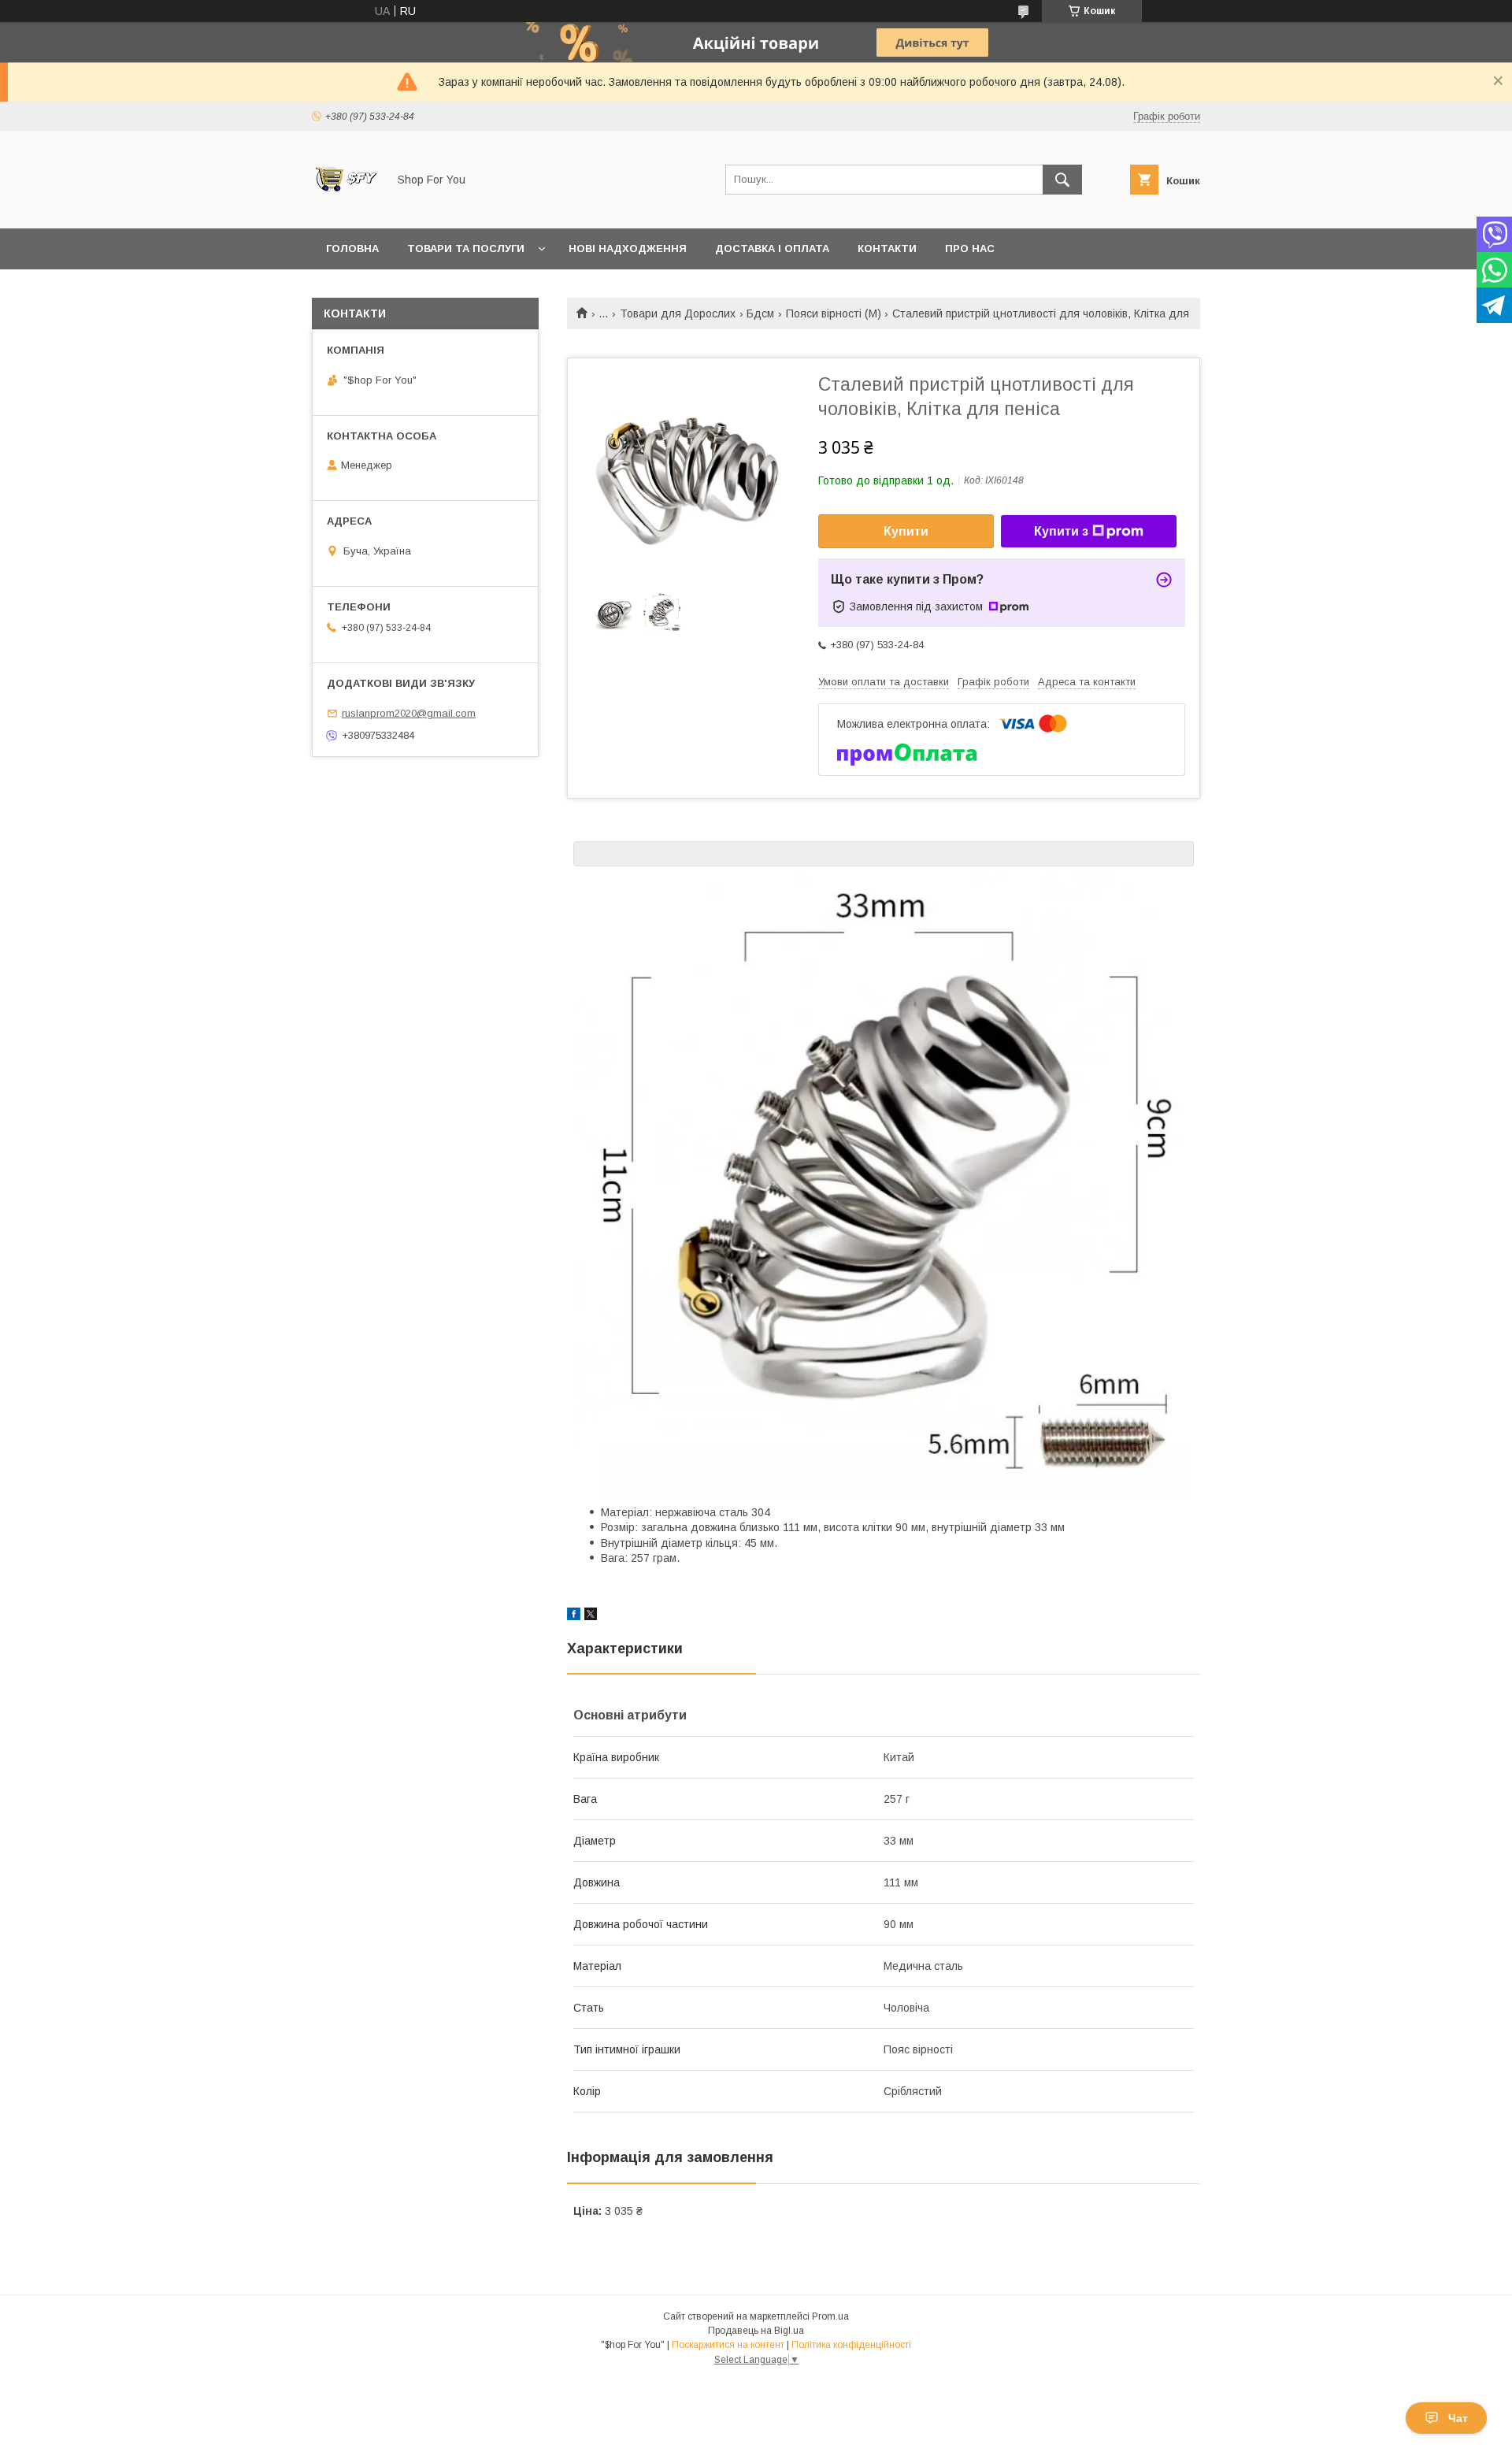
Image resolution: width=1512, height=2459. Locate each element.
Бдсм (760, 313)
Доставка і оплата (772, 248)
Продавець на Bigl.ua (756, 2331)
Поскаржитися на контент (728, 2345)
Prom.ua (830, 2316)
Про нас (970, 248)
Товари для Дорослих (678, 313)
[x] (591, 1616)
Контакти (887, 248)
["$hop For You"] (345, 208)
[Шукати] (1062, 180)
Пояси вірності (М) (834, 313)
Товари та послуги (466, 248)
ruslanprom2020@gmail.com (409, 713)
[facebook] (574, 1616)
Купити (906, 531)
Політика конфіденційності (851, 2345)
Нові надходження (628, 248)
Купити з (1061, 531)
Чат (1458, 2418)
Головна (352, 248)
